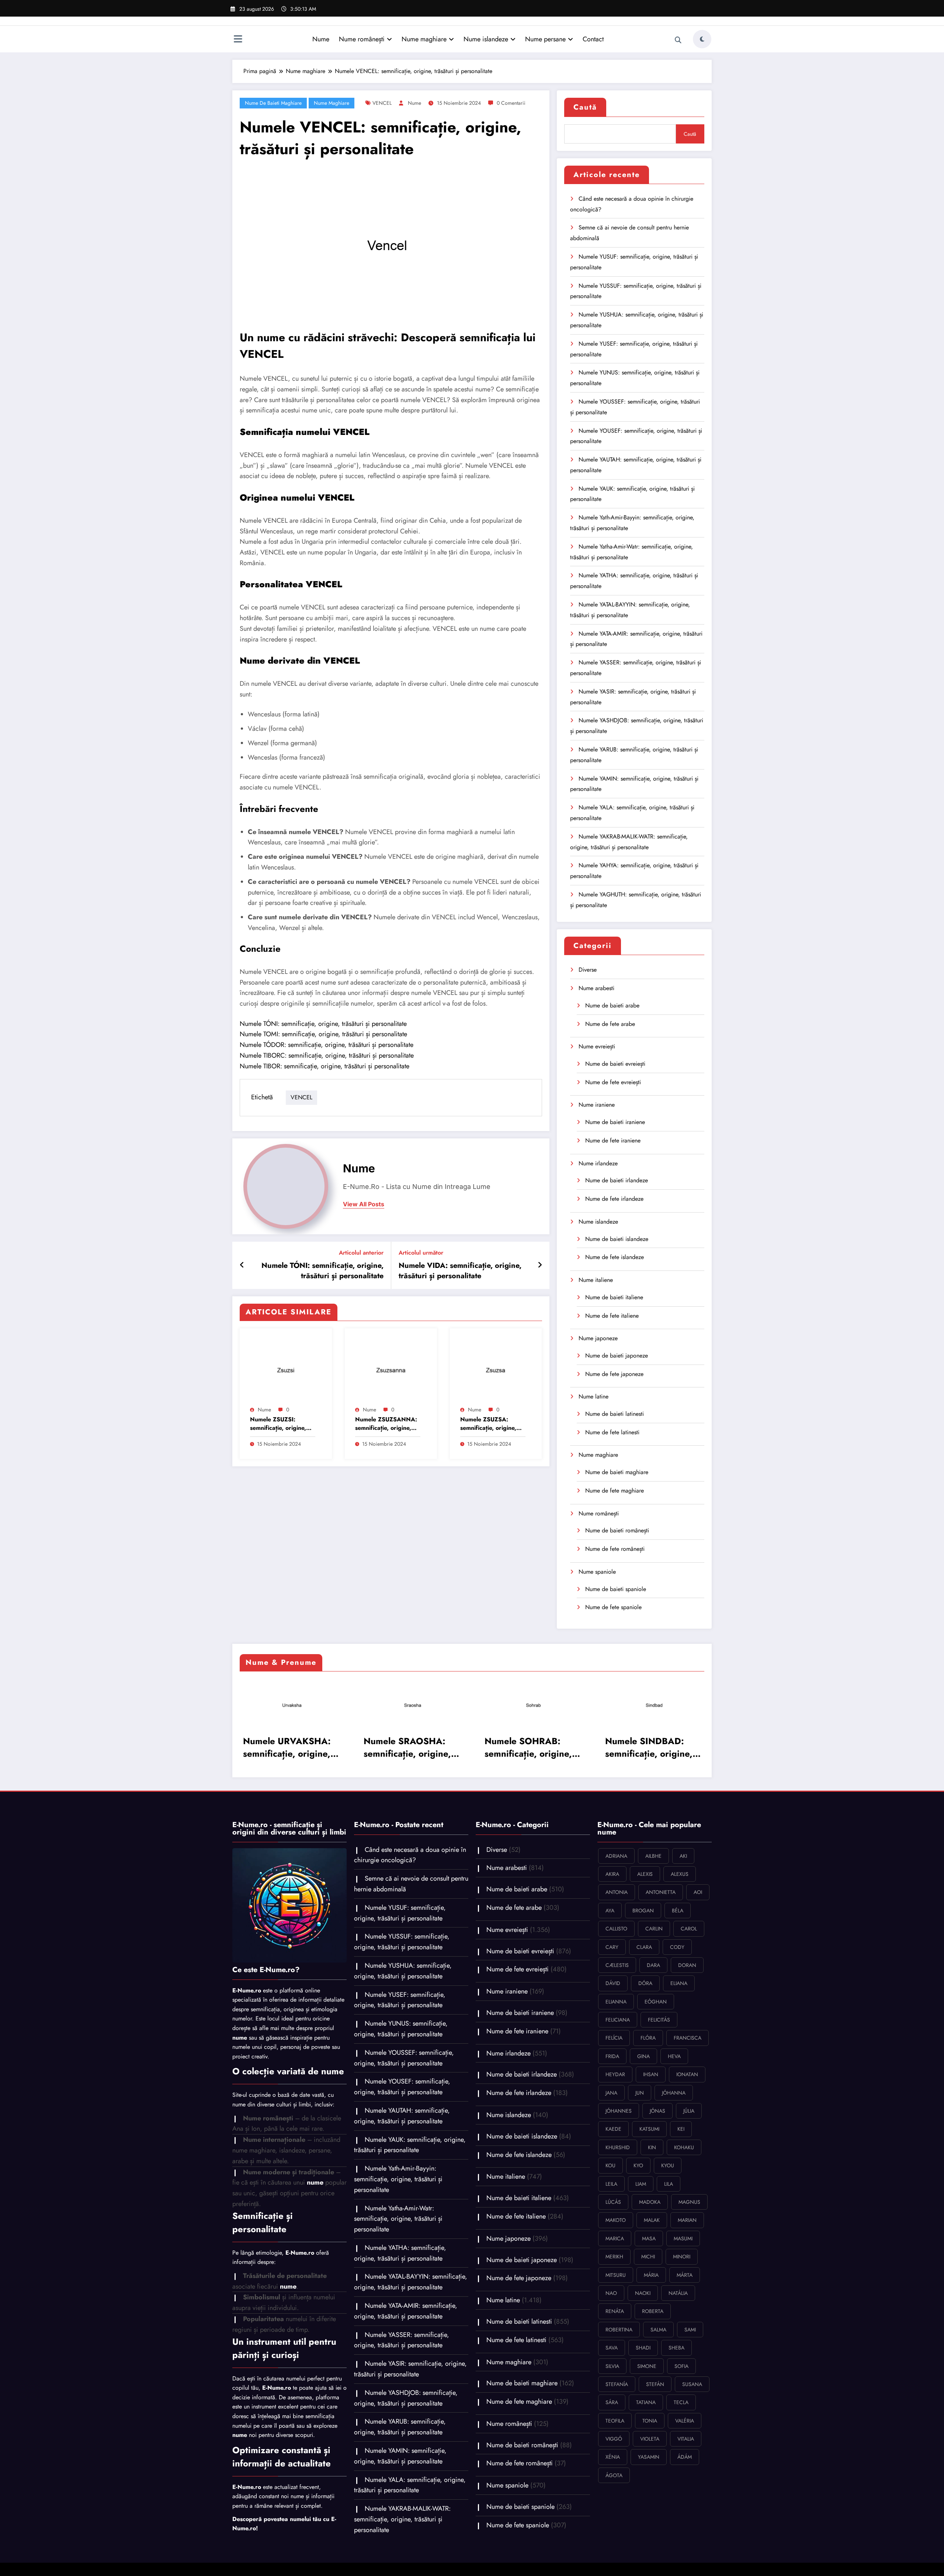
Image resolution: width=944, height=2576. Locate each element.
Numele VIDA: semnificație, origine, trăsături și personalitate (460, 1271)
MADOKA (650, 2202)
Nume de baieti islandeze (617, 1239)
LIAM (641, 2184)
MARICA (615, 2238)
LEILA (611, 2184)
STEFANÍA (617, 2384)
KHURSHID (618, 2147)
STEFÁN (655, 2384)
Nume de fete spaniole (613, 1607)
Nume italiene (596, 1280)
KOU (610, 2165)
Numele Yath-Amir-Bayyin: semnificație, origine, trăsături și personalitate (398, 2179)
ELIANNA (616, 2002)
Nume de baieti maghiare (273, 103)
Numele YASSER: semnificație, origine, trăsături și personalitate (402, 2340)
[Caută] (678, 40)
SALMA (658, 2330)
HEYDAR (615, 2074)
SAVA (612, 2348)
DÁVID (613, 1983)
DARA (653, 1965)
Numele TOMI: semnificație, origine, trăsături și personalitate (323, 1034)
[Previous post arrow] (242, 1265)
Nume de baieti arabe (612, 1005)
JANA (611, 2093)
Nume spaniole (597, 1572)
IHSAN (651, 2074)
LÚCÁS (613, 2202)
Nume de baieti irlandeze (617, 1180)
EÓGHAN (656, 2002)
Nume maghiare (424, 39)
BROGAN (643, 1911)
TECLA (681, 2402)
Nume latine (594, 1396)
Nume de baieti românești (617, 1530)
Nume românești (362, 39)
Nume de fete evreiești (613, 1082)
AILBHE (653, 1856)
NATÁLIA (678, 2293)
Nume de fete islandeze (615, 1257)
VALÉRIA (685, 2421)
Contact (593, 39)
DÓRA (645, 1983)
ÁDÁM (685, 2457)
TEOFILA (615, 2421)
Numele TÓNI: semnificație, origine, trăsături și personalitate (323, 1024)
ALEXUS (680, 1874)
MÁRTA (685, 2275)
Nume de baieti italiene (614, 1297)
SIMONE (647, 2366)
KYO (638, 2165)
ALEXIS (645, 1874)
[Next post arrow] (540, 1265)
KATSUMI (649, 2129)
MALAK (652, 2220)
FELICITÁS (659, 2020)
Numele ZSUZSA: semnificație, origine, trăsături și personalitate (488, 1424)
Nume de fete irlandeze (614, 1199)
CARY (612, 1947)
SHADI (643, 2348)
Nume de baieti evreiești (615, 1064)
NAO (611, 2293)
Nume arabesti (596, 988)
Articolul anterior (361, 1253)
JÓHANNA (674, 2093)
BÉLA (678, 1911)
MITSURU (616, 2275)
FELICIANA (618, 2020)
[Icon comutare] (238, 40)
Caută (585, 107)
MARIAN (687, 2220)
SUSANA (692, 2384)
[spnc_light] (702, 39)
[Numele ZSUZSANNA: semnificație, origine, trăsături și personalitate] (391, 1368)
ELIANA (679, 1983)
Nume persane (545, 39)
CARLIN (654, 1929)
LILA (669, 2184)
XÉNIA (613, 2457)
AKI (683, 1856)
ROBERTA (653, 2311)
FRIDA (612, 2056)
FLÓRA (648, 2038)
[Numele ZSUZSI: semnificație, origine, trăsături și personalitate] (286, 1368)
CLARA (644, 1947)
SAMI (690, 2330)
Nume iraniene (597, 1105)
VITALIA (686, 2439)
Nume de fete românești (615, 1549)
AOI (698, 1892)
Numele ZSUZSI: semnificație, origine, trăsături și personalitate (278, 1424)
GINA (643, 2056)
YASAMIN (649, 2457)
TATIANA (646, 2402)
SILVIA (612, 2366)
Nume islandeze (486, 39)
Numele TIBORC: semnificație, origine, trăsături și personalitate (327, 1055)
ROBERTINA (619, 2330)
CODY (677, 1947)
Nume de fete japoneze (614, 1374)
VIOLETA (650, 2439)
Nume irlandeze (598, 1163)
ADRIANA (616, 1856)
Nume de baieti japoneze (617, 1356)
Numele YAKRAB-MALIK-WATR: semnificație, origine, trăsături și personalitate (402, 2519)
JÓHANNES (619, 2111)
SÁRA (612, 2402)
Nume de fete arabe (610, 1024)
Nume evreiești (597, 1046)
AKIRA (612, 1874)
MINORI (682, 2257)
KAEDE (613, 2129)
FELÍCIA (614, 2038)
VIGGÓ (614, 2439)
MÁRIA (651, 2275)
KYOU (668, 2165)
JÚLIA (689, 2111)
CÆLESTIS (617, 1965)
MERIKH (614, 2257)
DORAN (687, 1965)
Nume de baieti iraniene (615, 1122)
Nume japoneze (598, 1338)
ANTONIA (617, 1892)
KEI (681, 2129)
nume (414, 103)
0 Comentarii (511, 103)
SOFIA (681, 2366)
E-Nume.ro (247, 1990)
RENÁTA (615, 2311)
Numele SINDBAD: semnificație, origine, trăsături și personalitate (648, 1747)
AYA (610, 1911)
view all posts (364, 1204)
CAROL (689, 1929)
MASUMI (683, 2238)
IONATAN (687, 2074)
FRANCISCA (688, 2038)
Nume (321, 39)
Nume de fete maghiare (615, 1491)
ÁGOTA (614, 2475)
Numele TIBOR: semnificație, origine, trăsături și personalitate (324, 1066)
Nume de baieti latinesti (615, 1414)
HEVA (674, 2056)
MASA (649, 2238)
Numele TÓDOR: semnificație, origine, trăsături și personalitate (327, 1045)
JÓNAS (657, 2111)
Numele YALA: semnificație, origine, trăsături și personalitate (410, 2485)
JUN (640, 2093)
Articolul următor (421, 1253)
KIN (652, 2147)
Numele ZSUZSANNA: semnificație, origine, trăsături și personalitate (386, 1424)
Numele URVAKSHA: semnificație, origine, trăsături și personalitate (286, 1747)
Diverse (588, 970)
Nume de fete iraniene (613, 1140)
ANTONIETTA (661, 1892)
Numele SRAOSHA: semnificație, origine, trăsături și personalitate (407, 1747)
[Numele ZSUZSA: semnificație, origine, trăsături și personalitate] (496, 1368)
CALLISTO (616, 1929)
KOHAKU (684, 2147)
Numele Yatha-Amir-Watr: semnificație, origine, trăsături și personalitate (398, 2219)
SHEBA (676, 2348)
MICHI (648, 2257)
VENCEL (382, 103)
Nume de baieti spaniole (616, 1589)
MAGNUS (689, 2202)
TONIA (650, 2421)
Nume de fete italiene (612, 1316)
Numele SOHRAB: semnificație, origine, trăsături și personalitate (527, 1747)
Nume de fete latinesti (612, 1432)
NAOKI (643, 2293)
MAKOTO (616, 2220)
